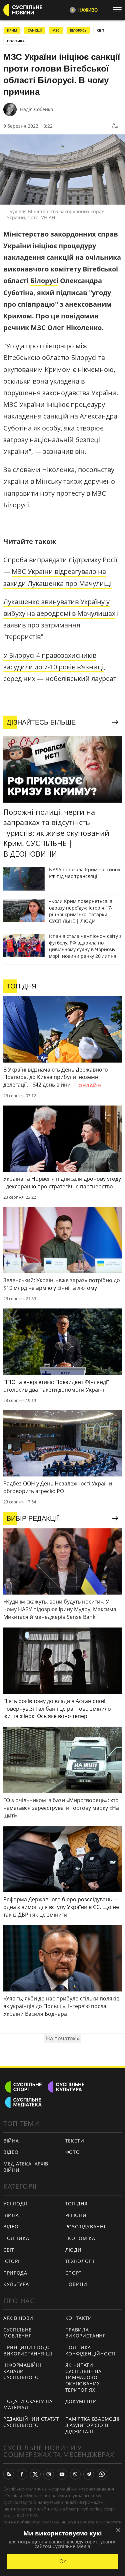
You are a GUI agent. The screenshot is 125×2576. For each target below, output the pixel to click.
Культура (16, 2284)
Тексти (75, 2141)
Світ (9, 2250)
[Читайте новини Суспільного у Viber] (75, 2474)
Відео (11, 2152)
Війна (11, 2141)
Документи (81, 2401)
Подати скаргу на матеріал (28, 2404)
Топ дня (76, 2204)
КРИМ (12, 30)
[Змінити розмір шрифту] (115, 126)
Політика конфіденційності (90, 2350)
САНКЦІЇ (35, 30)
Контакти (79, 2318)
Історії (12, 2261)
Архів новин (20, 2318)
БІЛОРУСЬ (78, 30)
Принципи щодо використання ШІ (28, 2350)
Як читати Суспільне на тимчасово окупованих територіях (83, 2377)
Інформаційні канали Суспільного (22, 2371)
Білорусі (44, 281)
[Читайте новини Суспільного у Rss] (9, 2474)
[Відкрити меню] (119, 10)
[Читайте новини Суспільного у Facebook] (22, 2474)
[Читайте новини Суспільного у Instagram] (49, 2474)
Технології (80, 2261)
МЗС (56, 30)
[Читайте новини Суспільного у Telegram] (89, 2474)
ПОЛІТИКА (16, 41)
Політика (16, 2238)
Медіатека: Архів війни (26, 2167)
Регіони (76, 2215)
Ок (62, 2562)
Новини (76, 2284)
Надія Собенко (36, 109)
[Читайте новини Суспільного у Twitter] (35, 2474)
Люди (73, 2250)
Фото (73, 2152)
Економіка (80, 2238)
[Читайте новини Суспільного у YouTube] (62, 2474)
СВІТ (101, 30)
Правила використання (86, 2333)
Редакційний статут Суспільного (31, 2422)
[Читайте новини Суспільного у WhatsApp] (102, 2474)
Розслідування (86, 2227)
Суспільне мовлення (18, 2333)
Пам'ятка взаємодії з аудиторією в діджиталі (93, 2425)
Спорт (74, 2273)
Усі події (15, 2204)
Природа (15, 2273)
